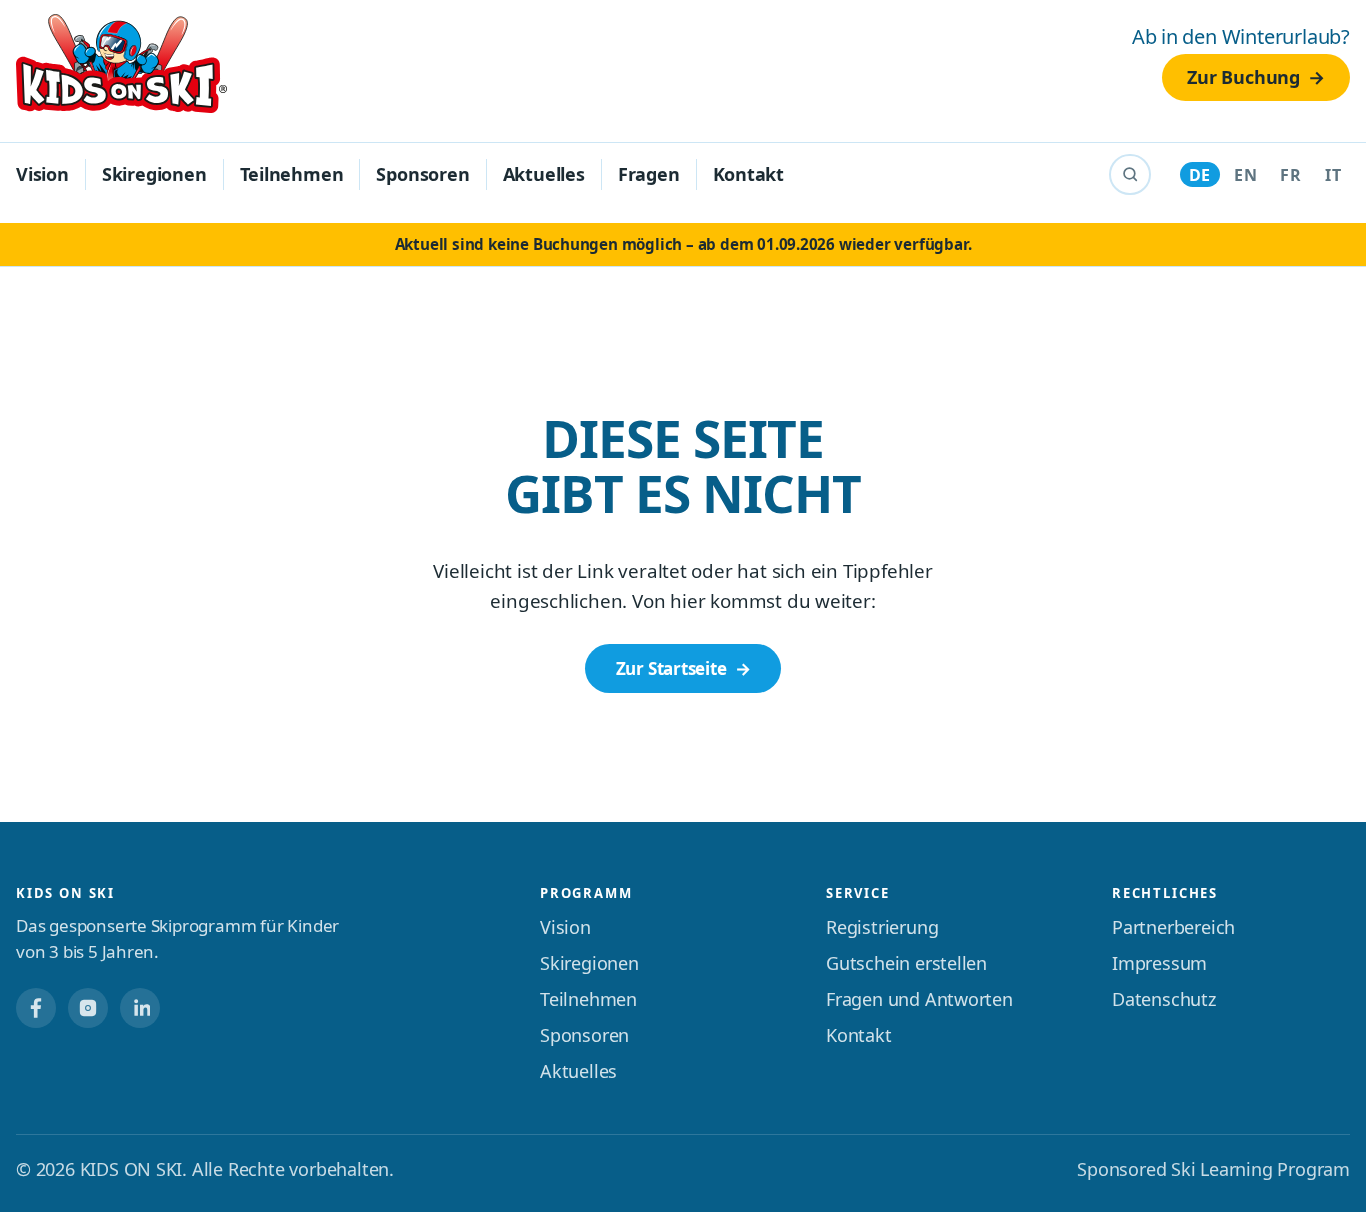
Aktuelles (544, 174)
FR (1290, 175)
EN (1245, 175)
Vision (42, 174)
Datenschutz (1164, 999)
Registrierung (882, 927)
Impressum (1159, 963)
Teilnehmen (292, 174)
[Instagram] (88, 1008)
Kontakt (749, 174)
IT (1333, 175)
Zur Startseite (671, 668)
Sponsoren (422, 174)
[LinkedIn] (140, 1008)
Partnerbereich (1173, 927)
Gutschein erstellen (906, 963)
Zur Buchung (1243, 77)
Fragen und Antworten (919, 999)
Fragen (649, 174)
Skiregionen (154, 174)
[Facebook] (36, 1008)
